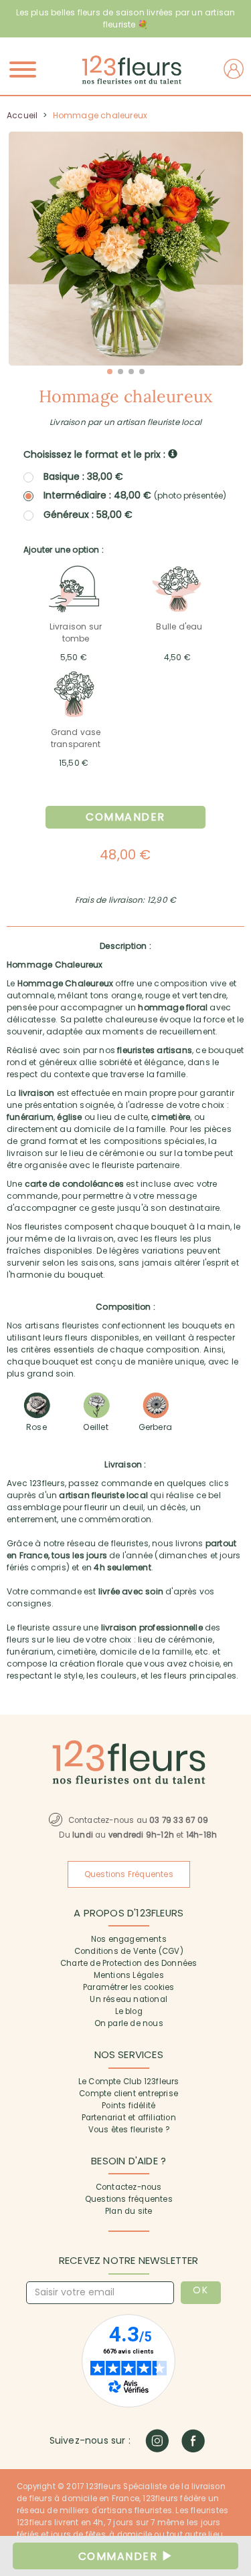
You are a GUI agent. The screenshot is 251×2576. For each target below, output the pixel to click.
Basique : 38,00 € (83, 476)
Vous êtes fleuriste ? (129, 2130)
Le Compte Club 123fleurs (129, 2082)
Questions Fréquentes (129, 1874)
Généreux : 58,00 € (88, 515)
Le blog (129, 2011)
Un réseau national (129, 1999)
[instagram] (157, 2441)
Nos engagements (129, 1939)
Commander (125, 817)
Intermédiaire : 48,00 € (135, 495)
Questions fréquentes (129, 2199)
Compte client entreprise (129, 2094)
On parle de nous (129, 2023)
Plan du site (129, 2211)
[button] (110, 372)
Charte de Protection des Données (129, 1963)
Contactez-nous (129, 2187)
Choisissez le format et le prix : (96, 454)
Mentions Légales (129, 1975)
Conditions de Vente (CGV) (129, 1951)
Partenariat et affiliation (129, 2118)
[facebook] (193, 2441)
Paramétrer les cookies (129, 1987)
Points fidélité (129, 2106)
